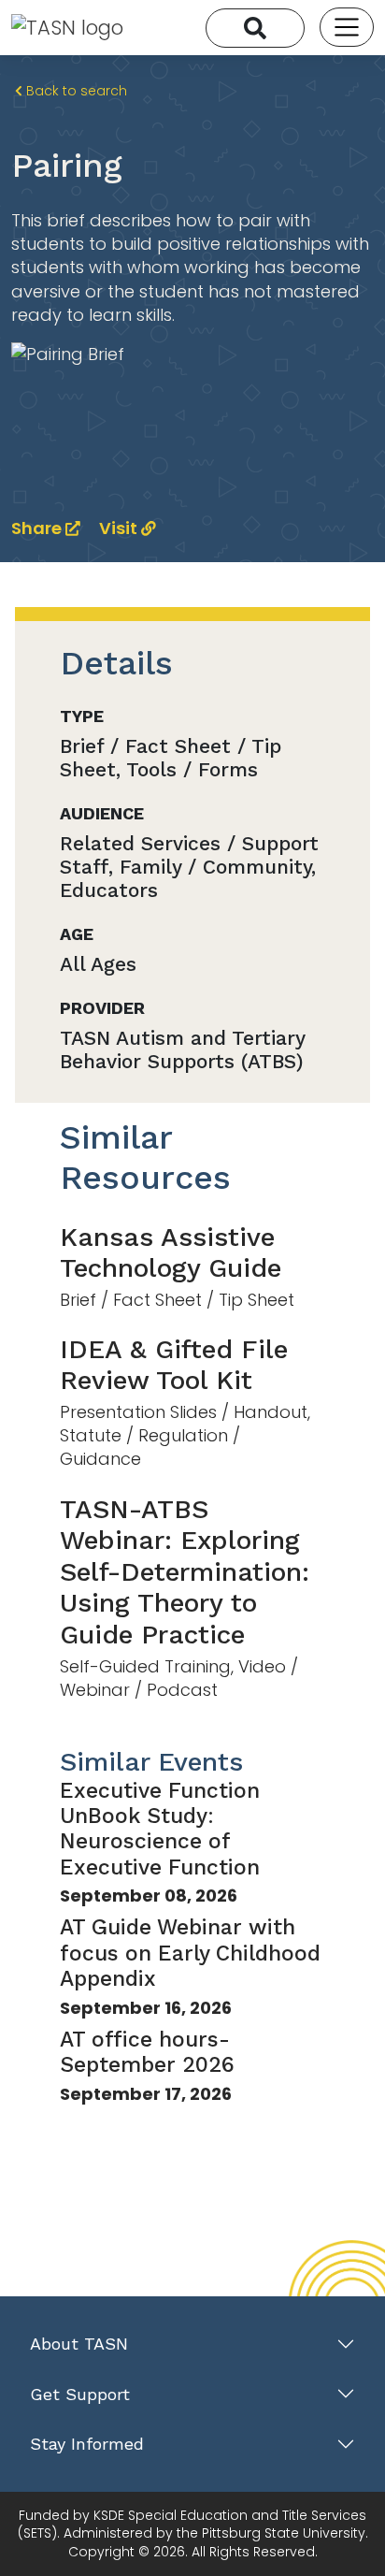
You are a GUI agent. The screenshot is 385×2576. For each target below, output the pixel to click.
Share (38, 528)
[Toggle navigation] (347, 27)
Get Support (80, 2394)
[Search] (255, 28)
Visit (120, 528)
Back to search (75, 91)
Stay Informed (87, 2444)
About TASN (79, 2344)
